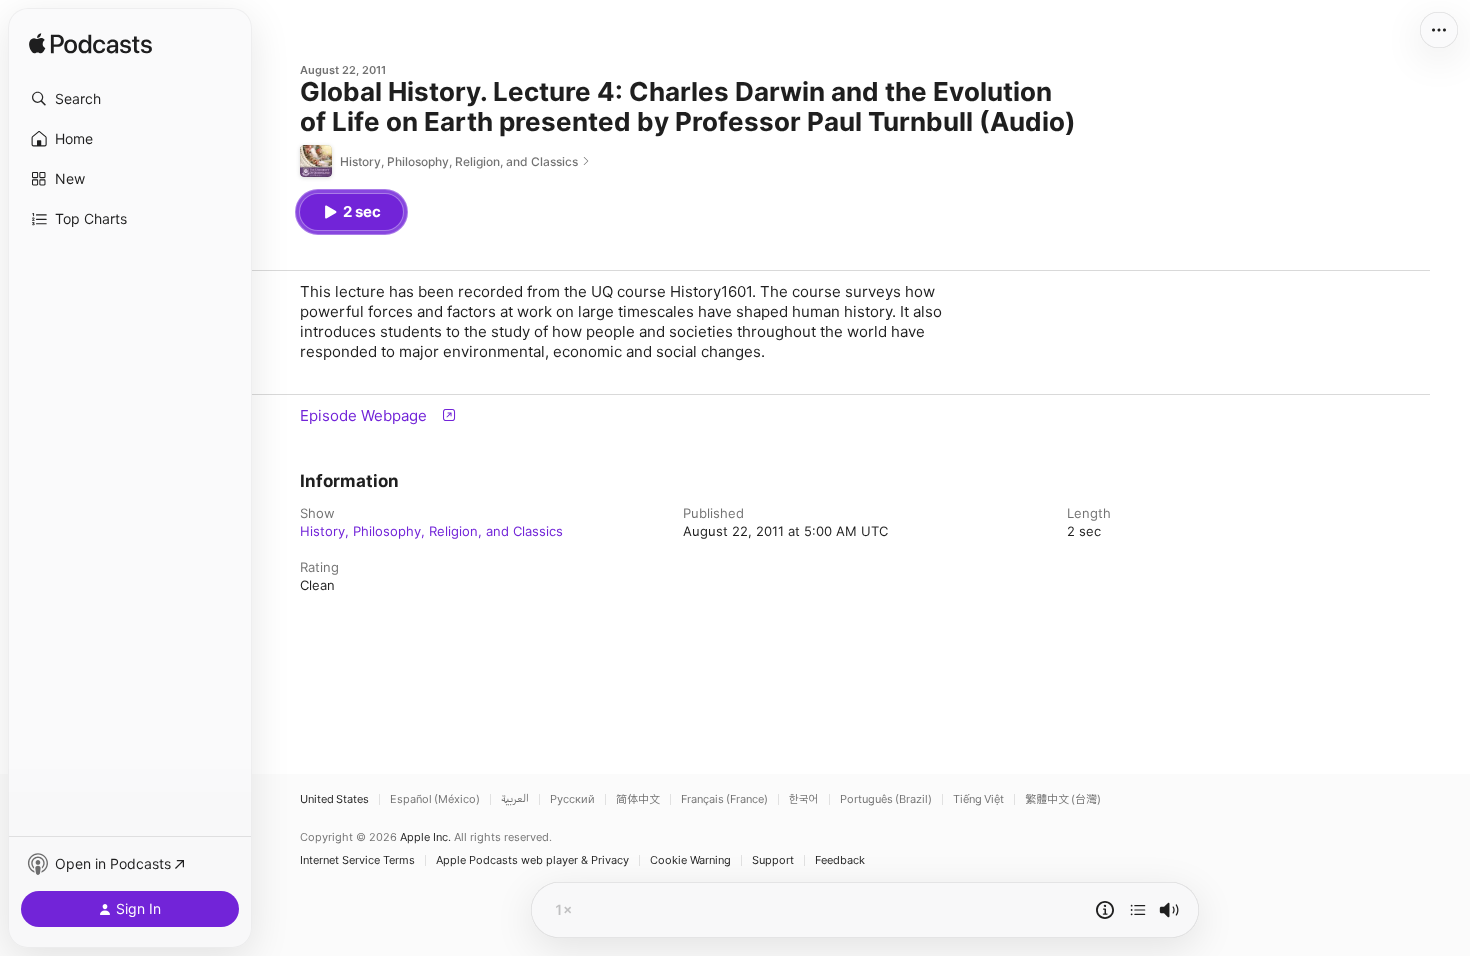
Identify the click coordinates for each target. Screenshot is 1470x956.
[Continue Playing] (1138, 910)
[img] (90, 45)
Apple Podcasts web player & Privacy (532, 860)
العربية (515, 799)
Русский (572, 799)
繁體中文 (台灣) (1063, 799)
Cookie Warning (690, 860)
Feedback (840, 860)
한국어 (804, 799)
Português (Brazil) (886, 799)
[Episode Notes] (1105, 910)
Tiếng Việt (978, 799)
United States (334, 799)
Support (773, 860)
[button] (130, 99)
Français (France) (724, 799)
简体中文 (638, 799)
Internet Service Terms (357, 860)
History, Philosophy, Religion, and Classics (431, 531)
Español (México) (435, 799)
